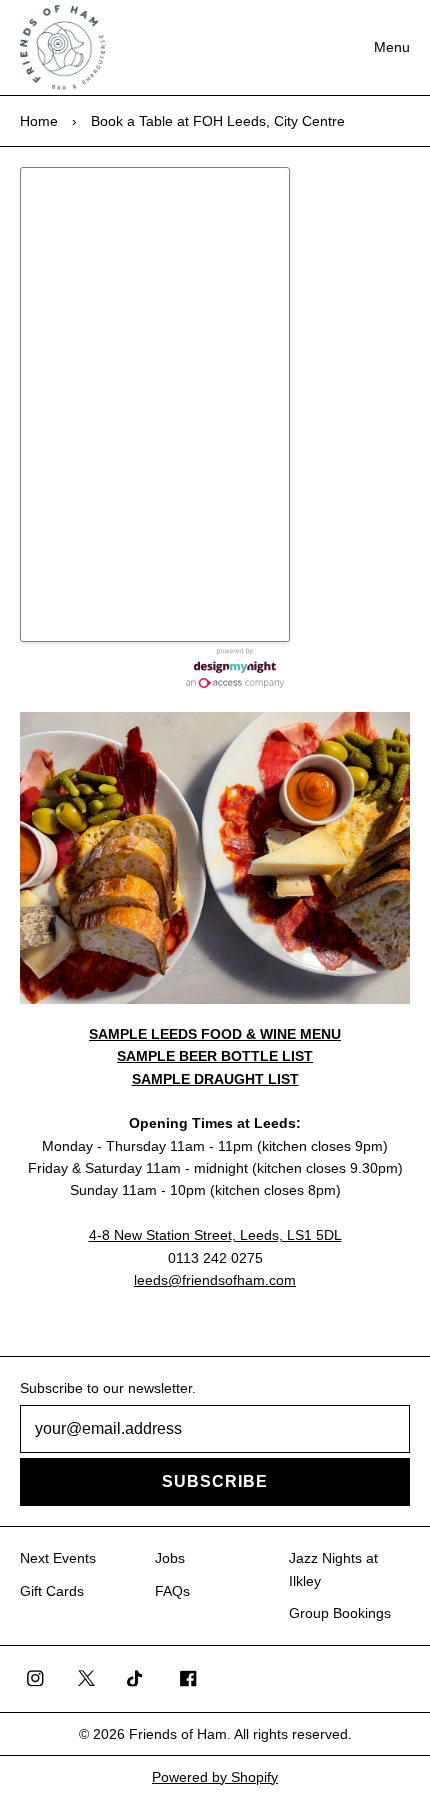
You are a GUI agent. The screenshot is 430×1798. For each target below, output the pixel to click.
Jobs (170, 1558)
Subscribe (215, 1481)
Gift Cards (52, 1591)
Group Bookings (340, 1613)
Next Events (58, 1558)
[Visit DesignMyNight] (235, 668)
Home (39, 121)
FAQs (172, 1591)
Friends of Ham (178, 1734)
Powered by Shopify (215, 1777)
